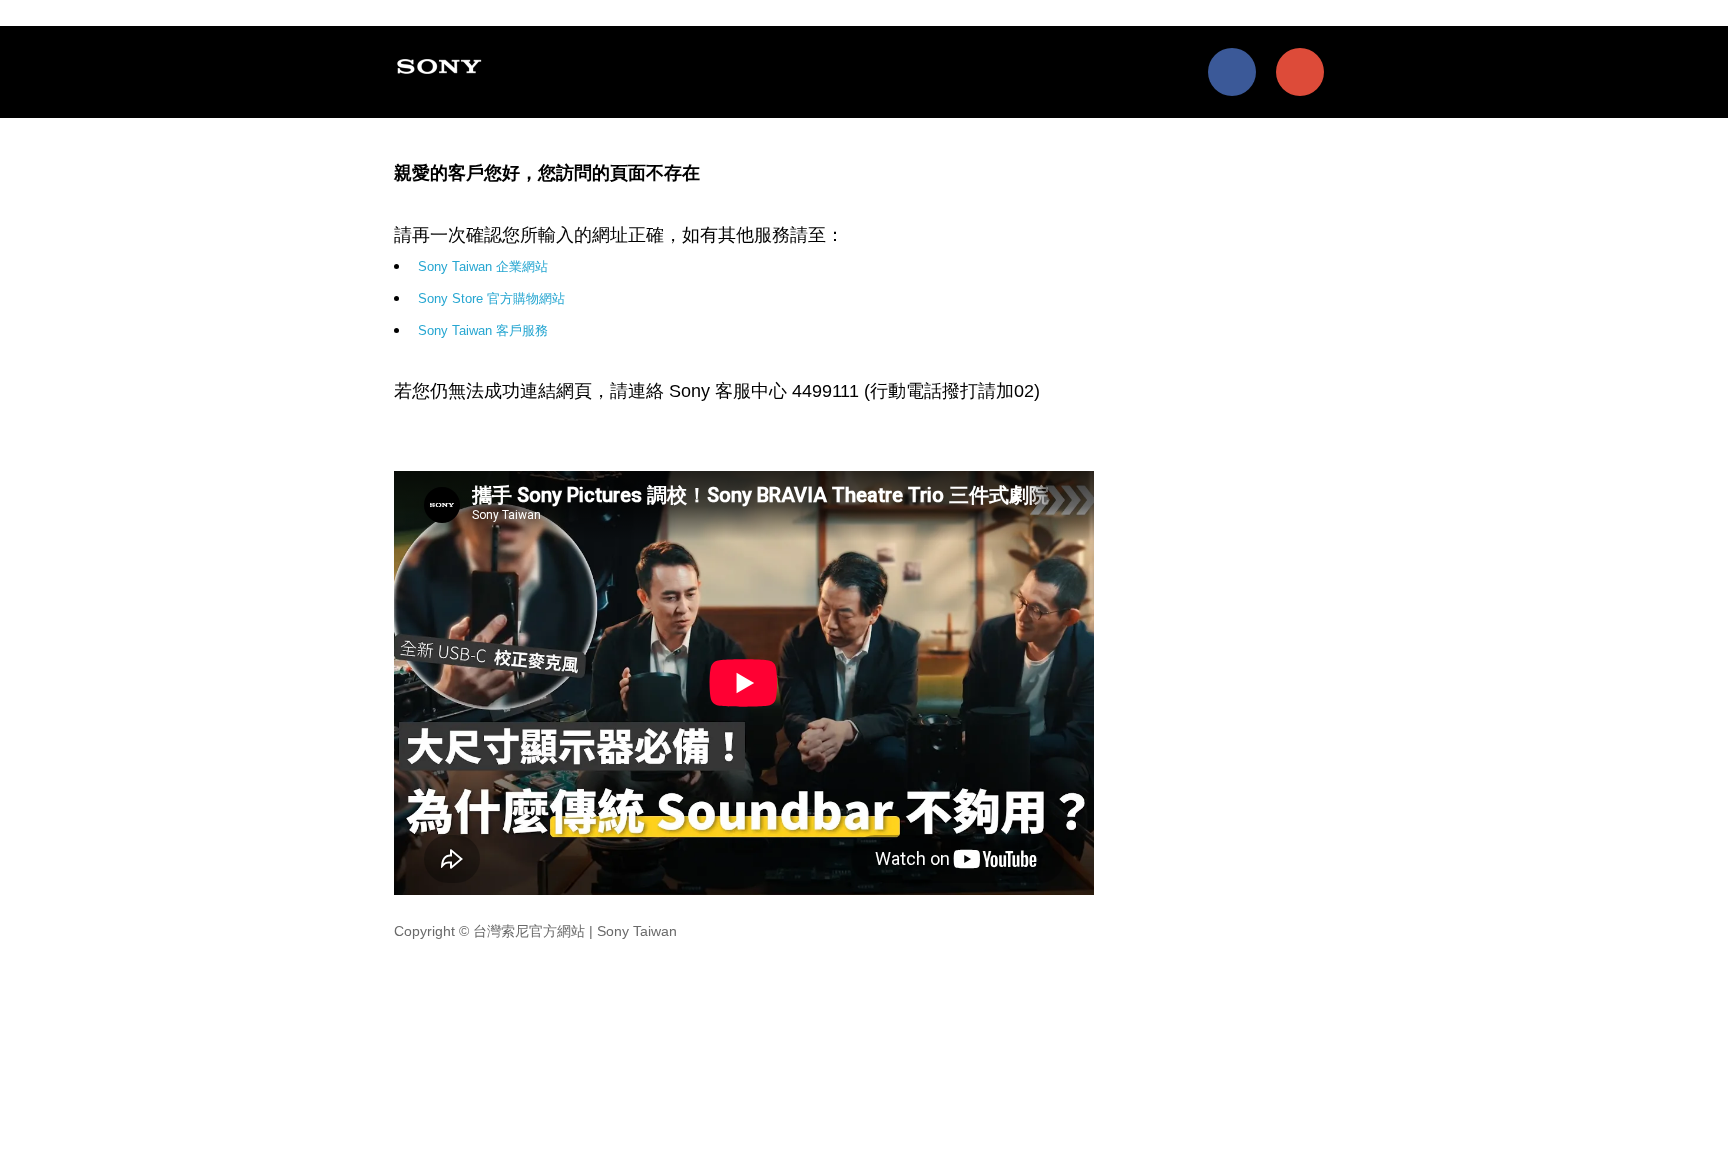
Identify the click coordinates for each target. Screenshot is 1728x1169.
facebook (1232, 72)
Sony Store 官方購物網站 (491, 298)
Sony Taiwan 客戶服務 (483, 330)
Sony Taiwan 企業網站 (483, 266)
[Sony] (442, 66)
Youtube (1300, 72)
